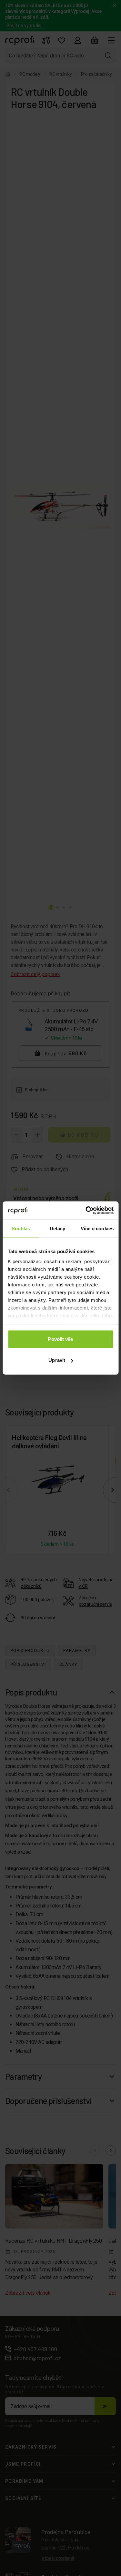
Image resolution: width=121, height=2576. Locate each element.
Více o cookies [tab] (97, 1228)
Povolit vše (60, 1339)
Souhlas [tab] (21, 1228)
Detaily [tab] (58, 1228)
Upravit (57, 1360)
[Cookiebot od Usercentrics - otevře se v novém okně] (86, 1211)
